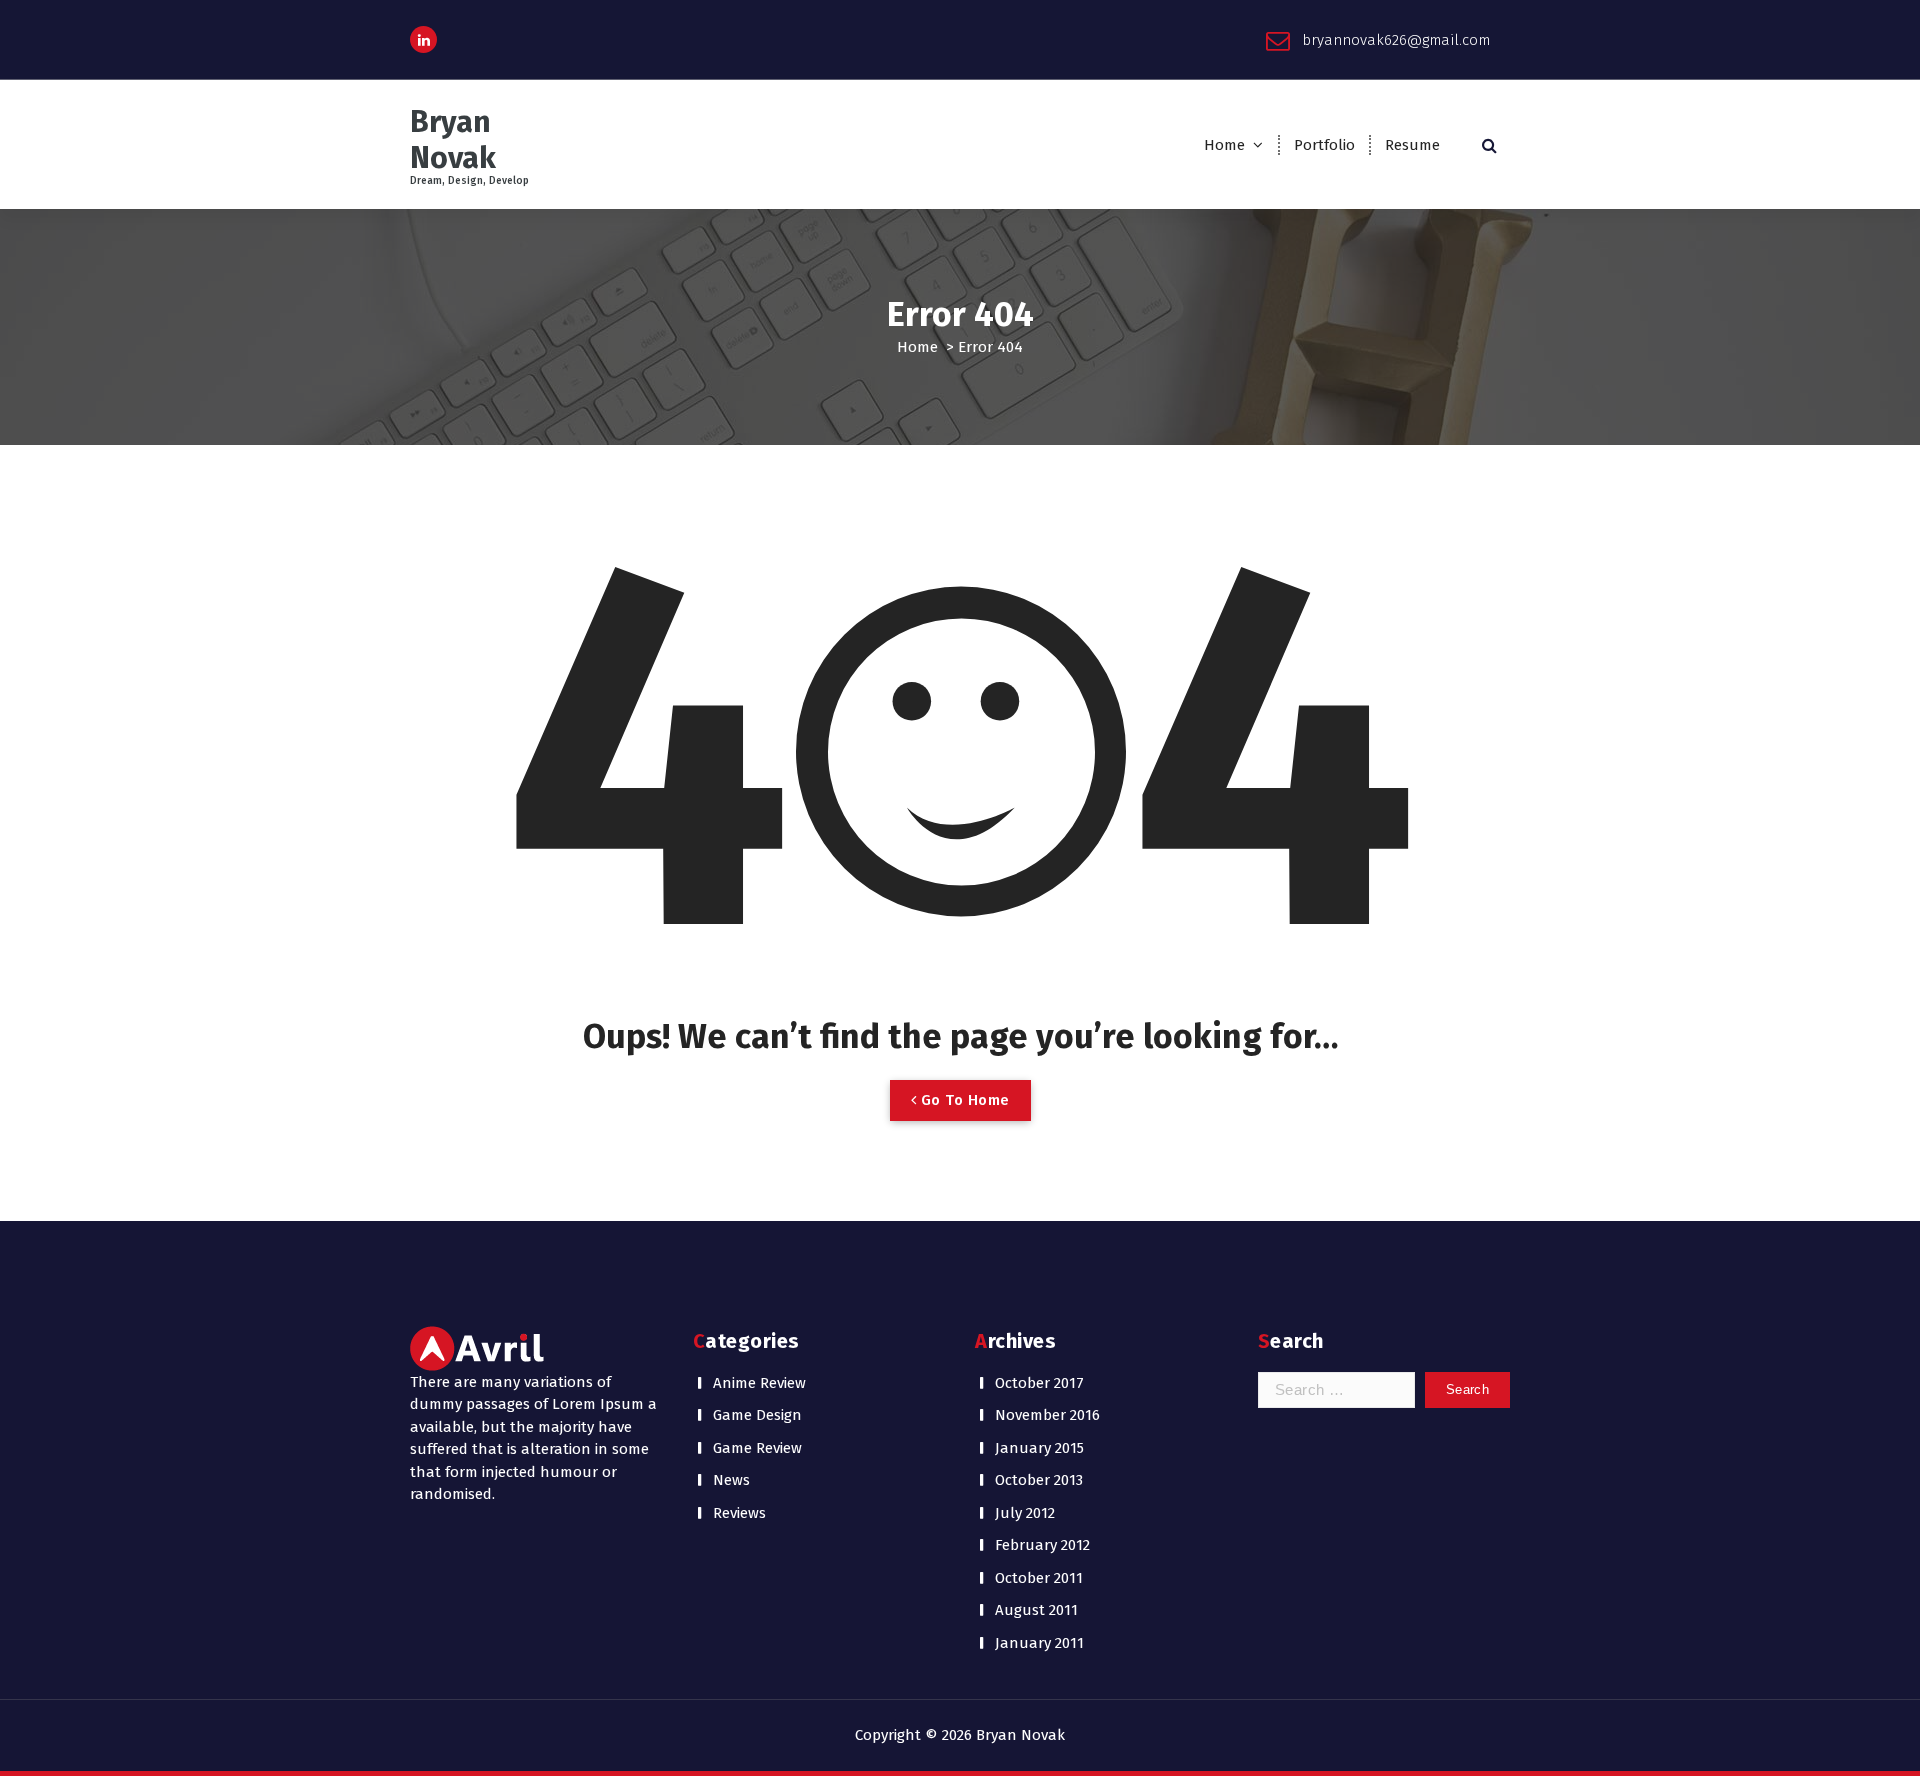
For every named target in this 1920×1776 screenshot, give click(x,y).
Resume (1412, 145)
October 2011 (1039, 1578)
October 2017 (1039, 1383)
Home (1224, 145)
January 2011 (1039, 1643)
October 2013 (1039, 1480)
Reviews (739, 1513)
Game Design (757, 1415)
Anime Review (759, 1383)
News (731, 1480)
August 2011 (1036, 1610)
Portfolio (1324, 145)
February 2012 (1042, 1545)
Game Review (757, 1448)
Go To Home (963, 1100)
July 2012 (1025, 1513)
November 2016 (1047, 1415)
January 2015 (1039, 1448)
